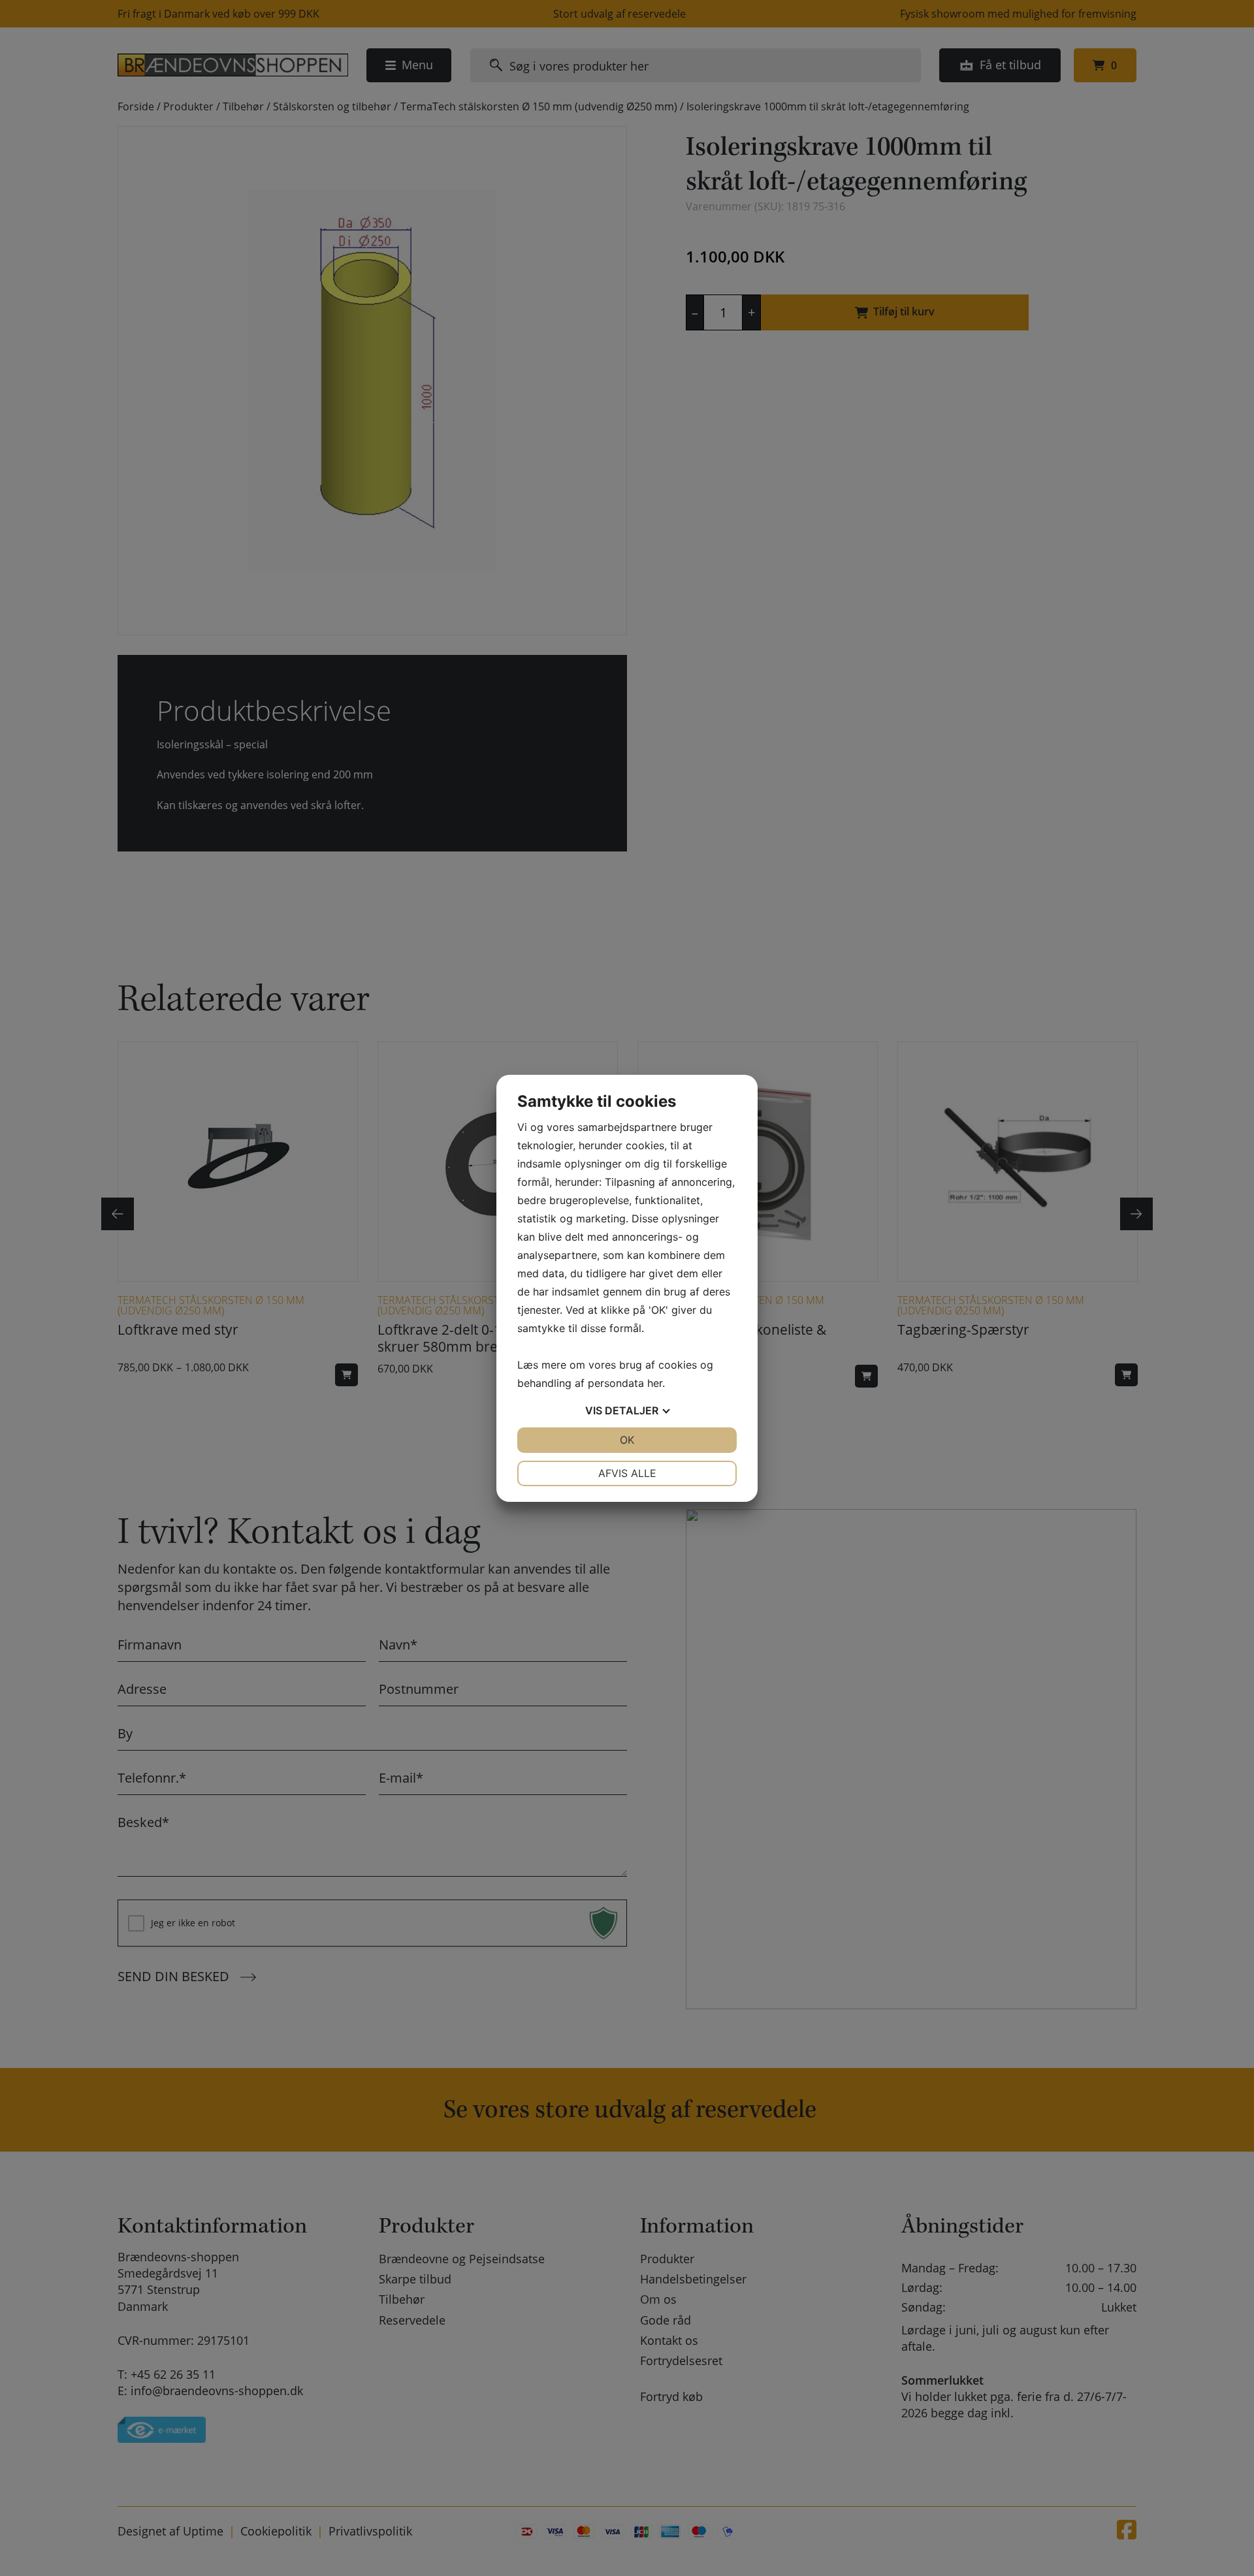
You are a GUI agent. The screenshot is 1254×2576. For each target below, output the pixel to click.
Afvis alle (627, 1473)
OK (627, 1440)
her (655, 1383)
